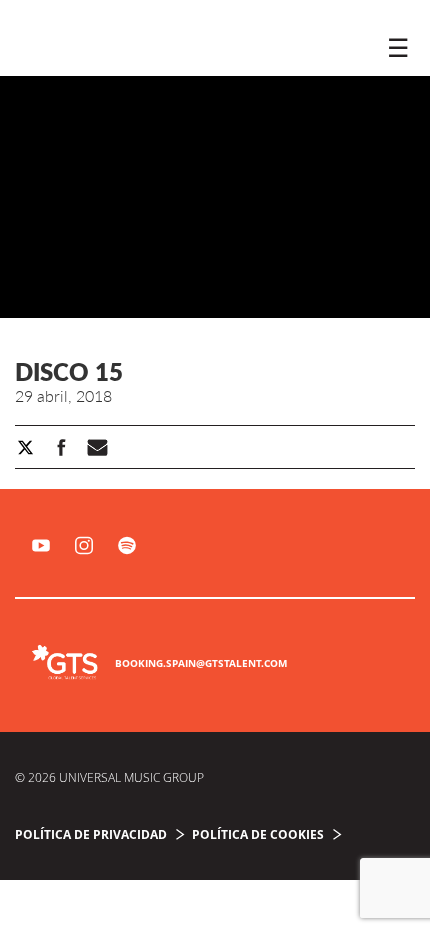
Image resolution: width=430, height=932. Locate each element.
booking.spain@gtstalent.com (201, 663)
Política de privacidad (91, 834)
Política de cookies (258, 834)
